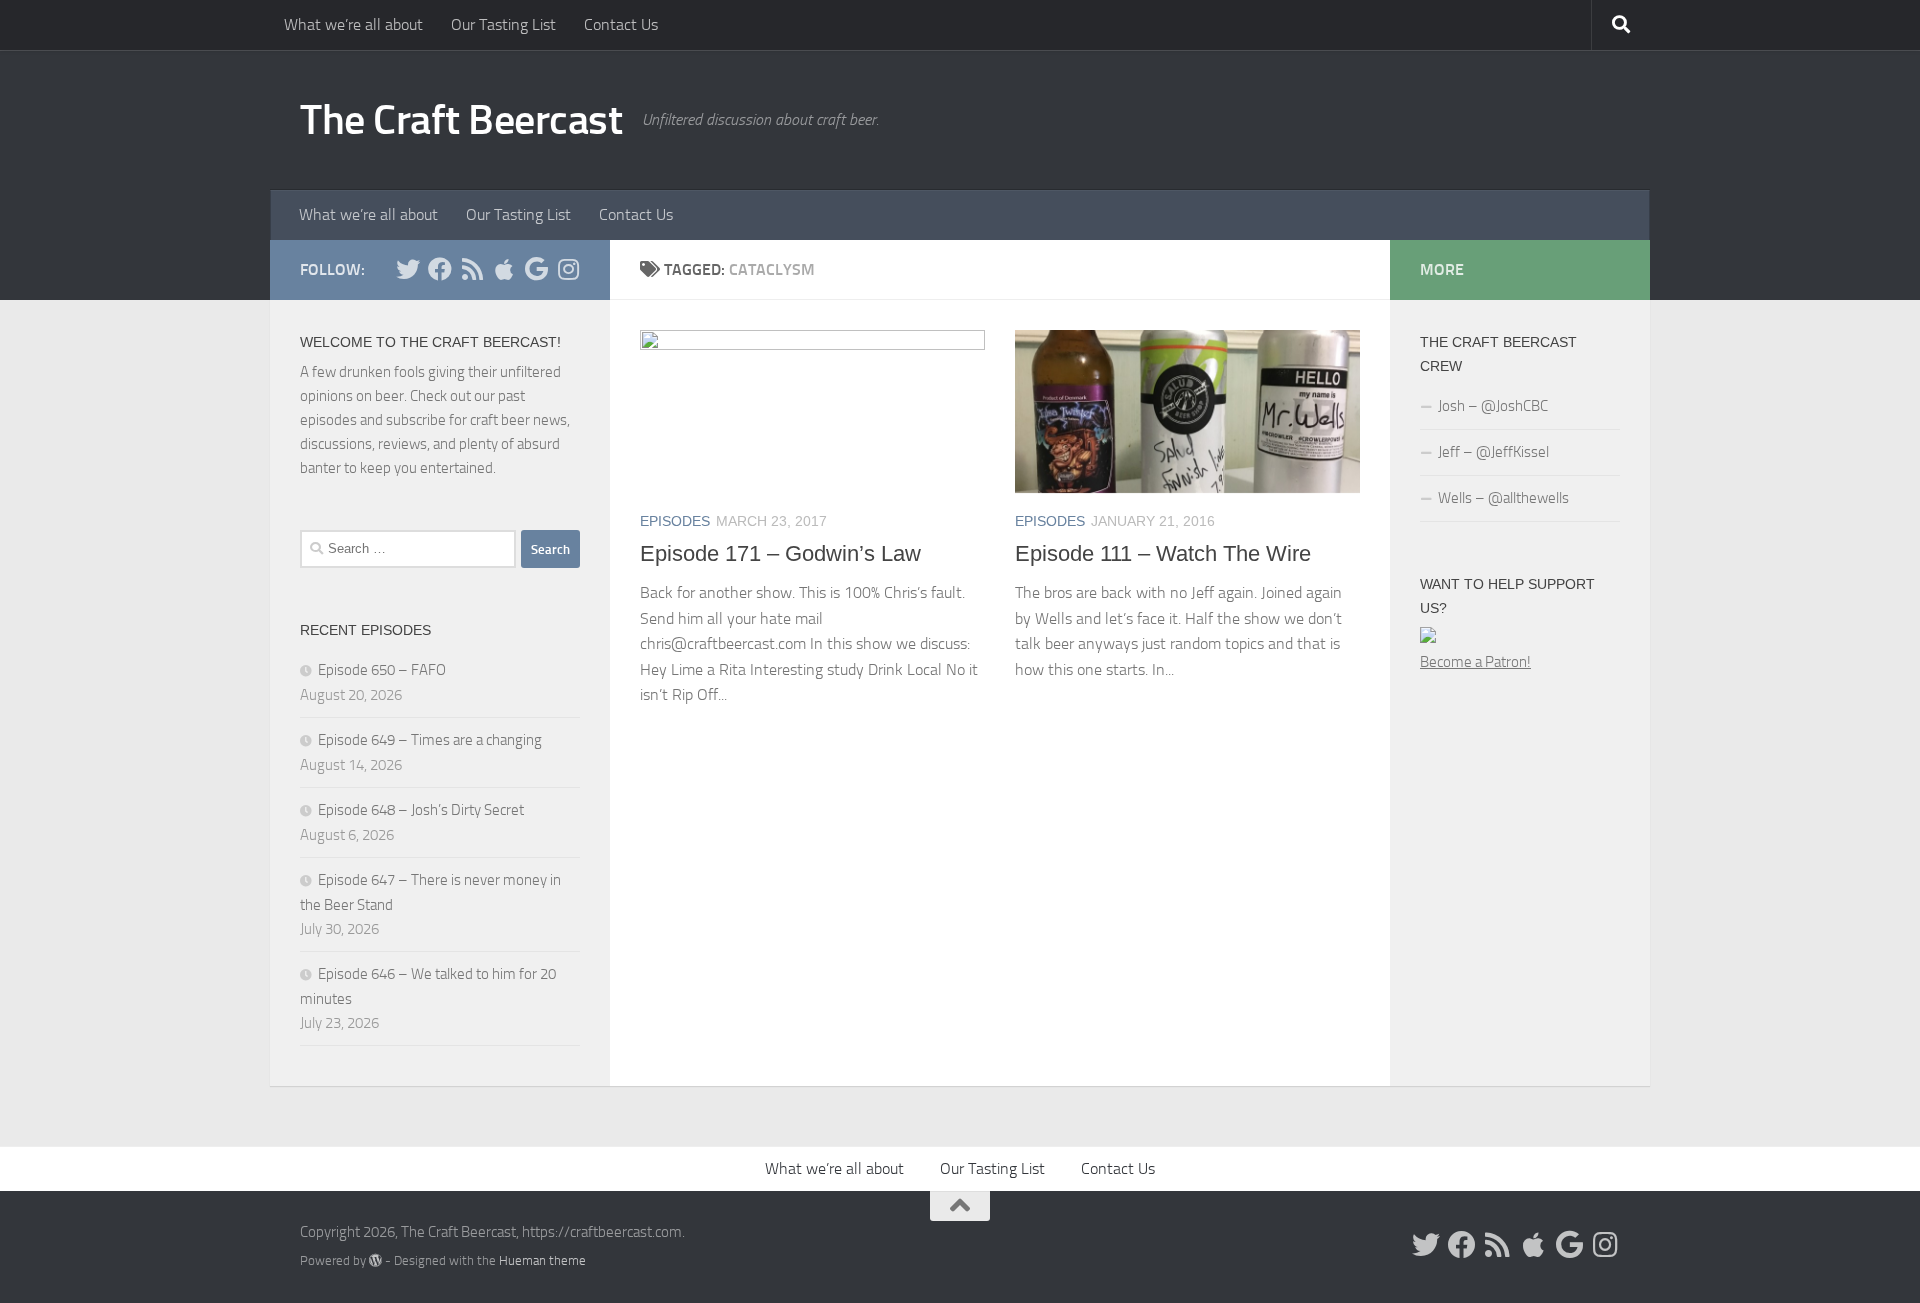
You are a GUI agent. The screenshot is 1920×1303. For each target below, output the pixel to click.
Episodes (675, 521)
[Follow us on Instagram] (568, 269)
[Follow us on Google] (536, 269)
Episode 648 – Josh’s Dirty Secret (421, 810)
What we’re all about (353, 24)
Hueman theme (542, 1260)
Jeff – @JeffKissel (1493, 452)
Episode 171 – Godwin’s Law (780, 553)
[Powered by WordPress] (375, 1260)
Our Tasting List (503, 24)
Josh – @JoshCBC (1493, 406)
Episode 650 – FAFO (382, 670)
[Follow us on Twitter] (408, 269)
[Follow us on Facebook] (440, 269)
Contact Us (621, 24)
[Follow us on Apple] (504, 269)
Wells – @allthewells (1503, 498)
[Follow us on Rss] (472, 269)
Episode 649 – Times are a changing (430, 740)
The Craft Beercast (461, 120)
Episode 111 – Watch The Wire (1163, 553)
